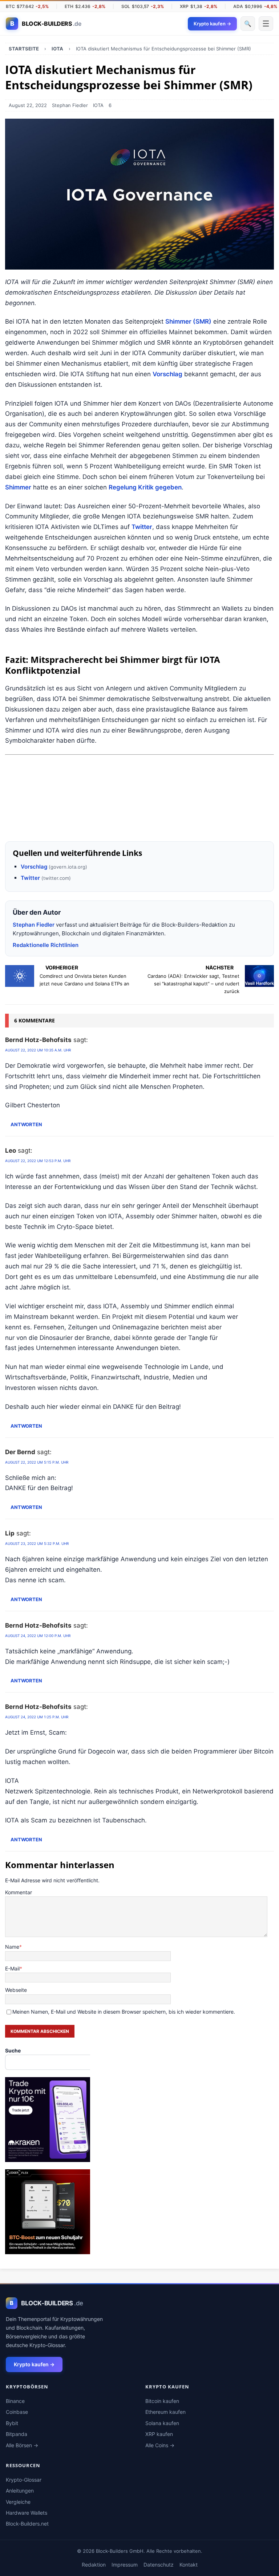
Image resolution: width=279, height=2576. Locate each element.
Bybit (12, 2423)
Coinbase (17, 2412)
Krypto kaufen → (34, 2364)
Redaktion (94, 2565)
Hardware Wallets (27, 2513)
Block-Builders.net (27, 2524)
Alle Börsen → (22, 2445)
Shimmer (18, 487)
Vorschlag (167, 374)
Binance (15, 2401)
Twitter (142, 527)
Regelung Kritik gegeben (145, 487)
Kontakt (189, 2565)
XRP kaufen (159, 2434)
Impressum (125, 2565)
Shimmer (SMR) (188, 321)
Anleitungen (20, 2491)
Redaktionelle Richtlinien (46, 945)
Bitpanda (17, 2434)
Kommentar (19, 1892)
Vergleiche (18, 2502)
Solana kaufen (162, 2423)
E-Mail (12, 1968)
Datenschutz (159, 2565)
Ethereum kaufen (165, 2412)
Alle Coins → (160, 2445)
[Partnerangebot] (139, 827)
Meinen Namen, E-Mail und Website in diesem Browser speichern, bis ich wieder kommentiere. (124, 2012)
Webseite (16, 1990)
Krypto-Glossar (24, 2480)
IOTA (98, 105)
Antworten (26, 1125)
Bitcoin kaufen (162, 2401)
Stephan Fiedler (70, 105)
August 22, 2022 (28, 105)
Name (12, 1947)
